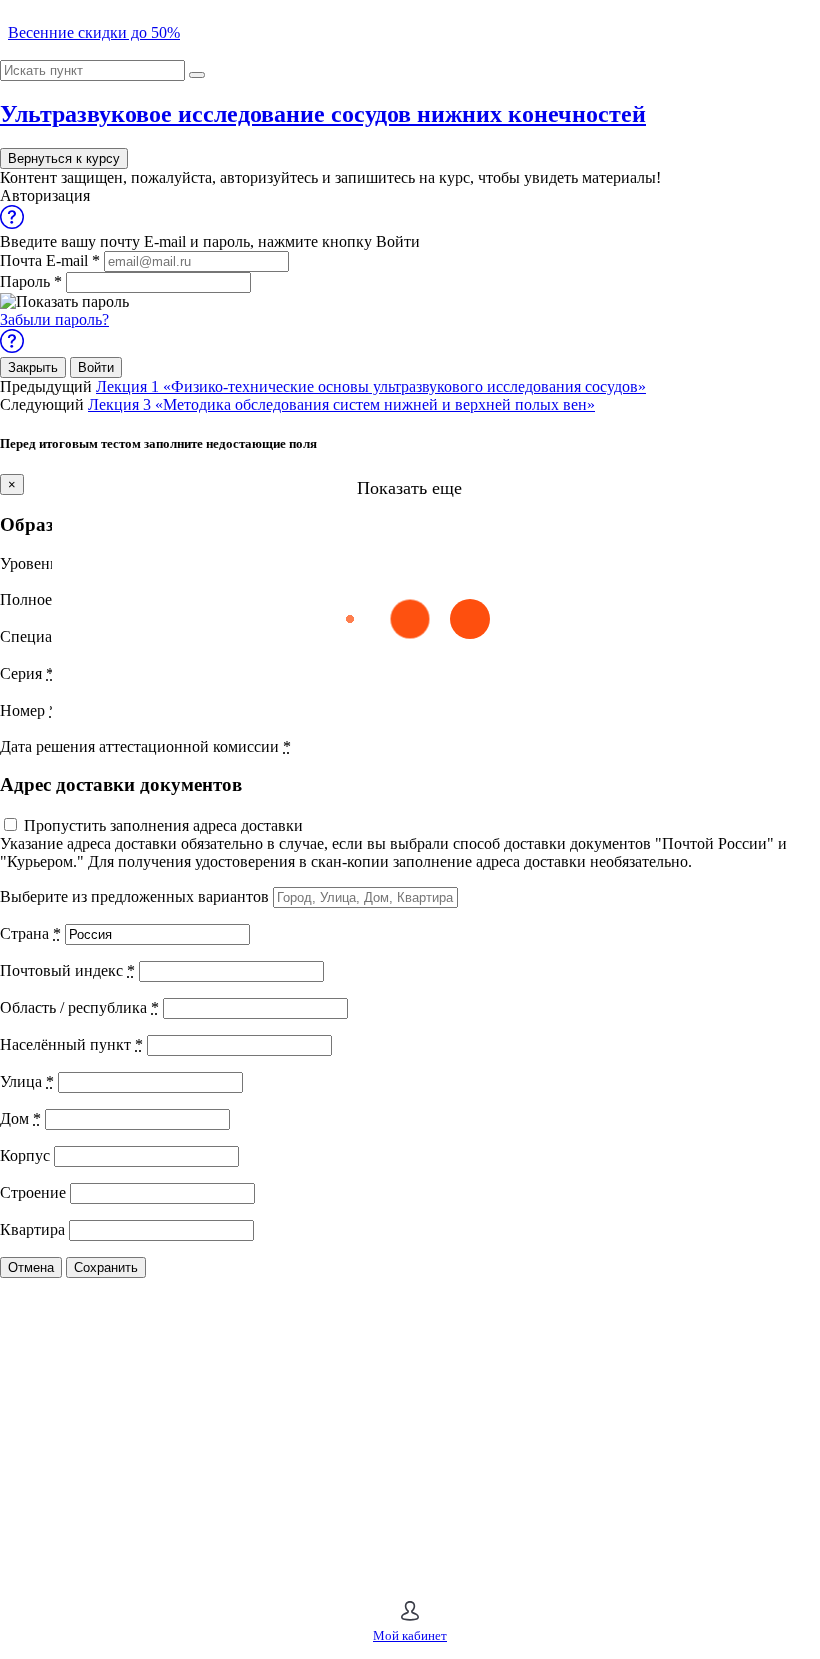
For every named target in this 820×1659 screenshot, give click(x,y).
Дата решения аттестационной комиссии (145, 746)
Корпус (25, 1155)
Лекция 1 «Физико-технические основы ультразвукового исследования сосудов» (371, 386)
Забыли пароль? (54, 319)
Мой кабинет (410, 1635)
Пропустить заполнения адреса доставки (163, 825)
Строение (33, 1192)
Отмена (31, 1267)
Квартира (32, 1229)
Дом (20, 1118)
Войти (96, 367)
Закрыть (33, 367)
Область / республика (79, 1007)
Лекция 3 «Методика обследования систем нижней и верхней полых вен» (341, 404)
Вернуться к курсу (64, 158)
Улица (27, 1081)
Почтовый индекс (67, 970)
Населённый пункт (71, 1044)
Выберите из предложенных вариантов (134, 896)
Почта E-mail (50, 260)
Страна (30, 933)
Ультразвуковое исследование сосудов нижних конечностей (323, 114)
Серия (27, 673)
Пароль (31, 281)
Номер (28, 710)
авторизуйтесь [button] (269, 177)
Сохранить (106, 1267)
